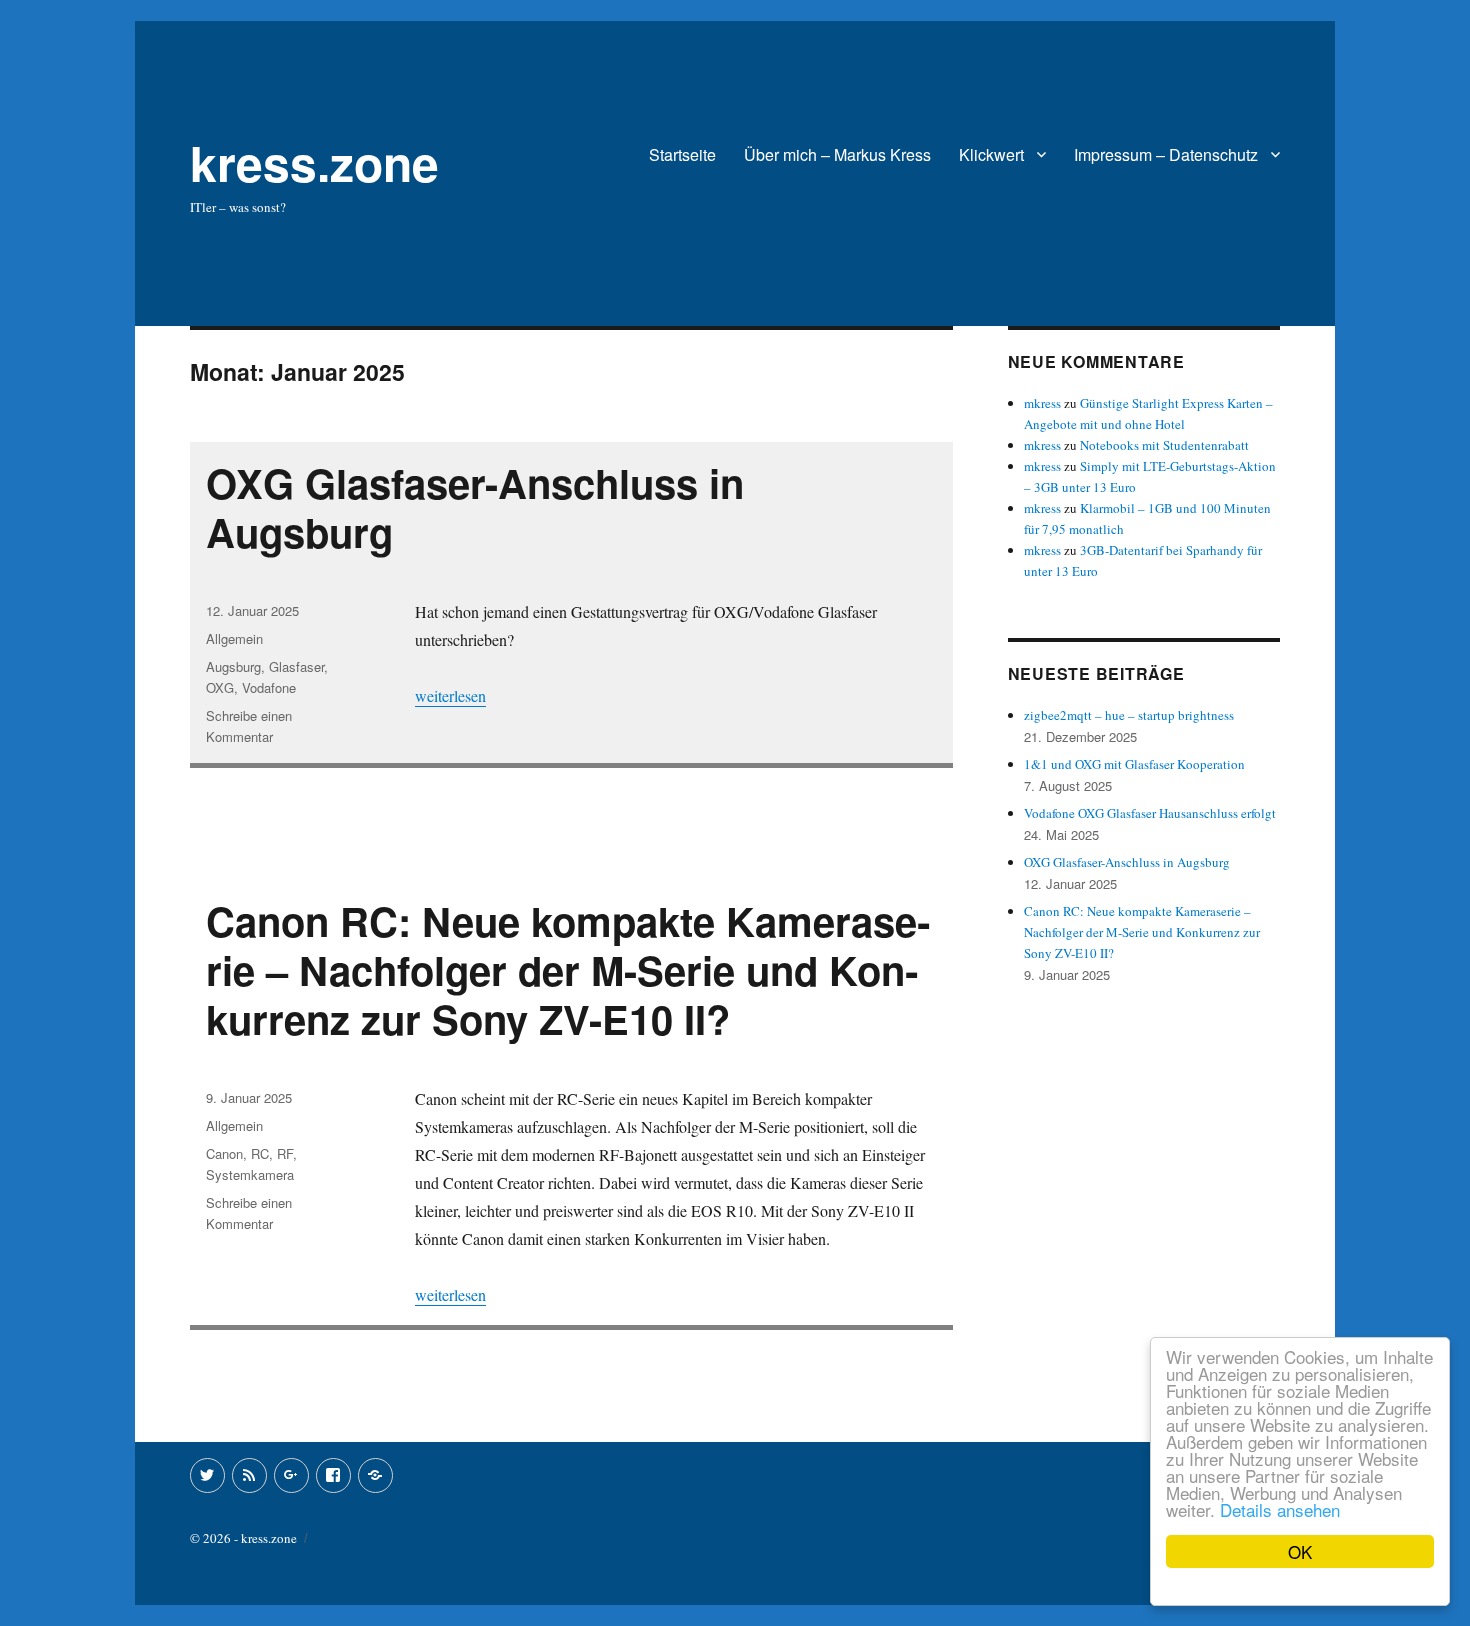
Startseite (682, 154)
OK (1300, 1551)
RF (285, 1153)
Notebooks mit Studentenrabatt (1164, 445)
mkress (1042, 403)
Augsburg (233, 666)
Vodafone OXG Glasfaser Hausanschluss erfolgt (1150, 813)
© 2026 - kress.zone (243, 1538)
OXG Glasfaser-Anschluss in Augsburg (475, 507)
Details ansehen (1280, 1509)
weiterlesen (450, 695)
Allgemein (234, 638)
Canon (224, 1153)
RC (260, 1153)
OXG (220, 687)
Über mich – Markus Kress (837, 154)
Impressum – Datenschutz (1166, 154)
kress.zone (314, 162)
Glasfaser (296, 666)
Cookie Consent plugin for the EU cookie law (1300, 1586)
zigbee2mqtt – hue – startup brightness (1129, 715)
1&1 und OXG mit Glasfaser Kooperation (1134, 764)
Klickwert (991, 154)
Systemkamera (250, 1174)
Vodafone (269, 687)
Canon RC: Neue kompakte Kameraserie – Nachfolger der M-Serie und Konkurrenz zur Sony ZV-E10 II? (568, 969)
